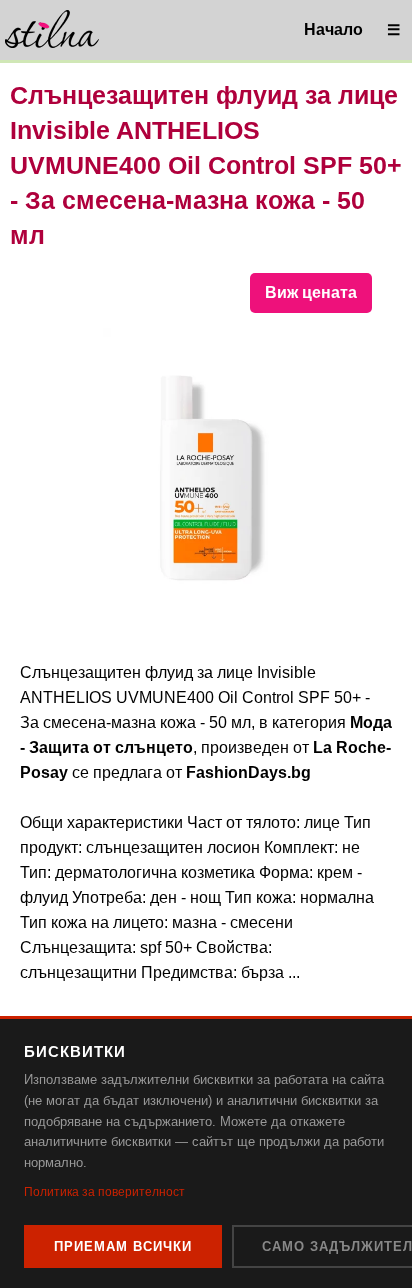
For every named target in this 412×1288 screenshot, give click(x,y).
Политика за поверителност (104, 1192)
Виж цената (311, 292)
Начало (333, 29)
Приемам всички (123, 1246)
